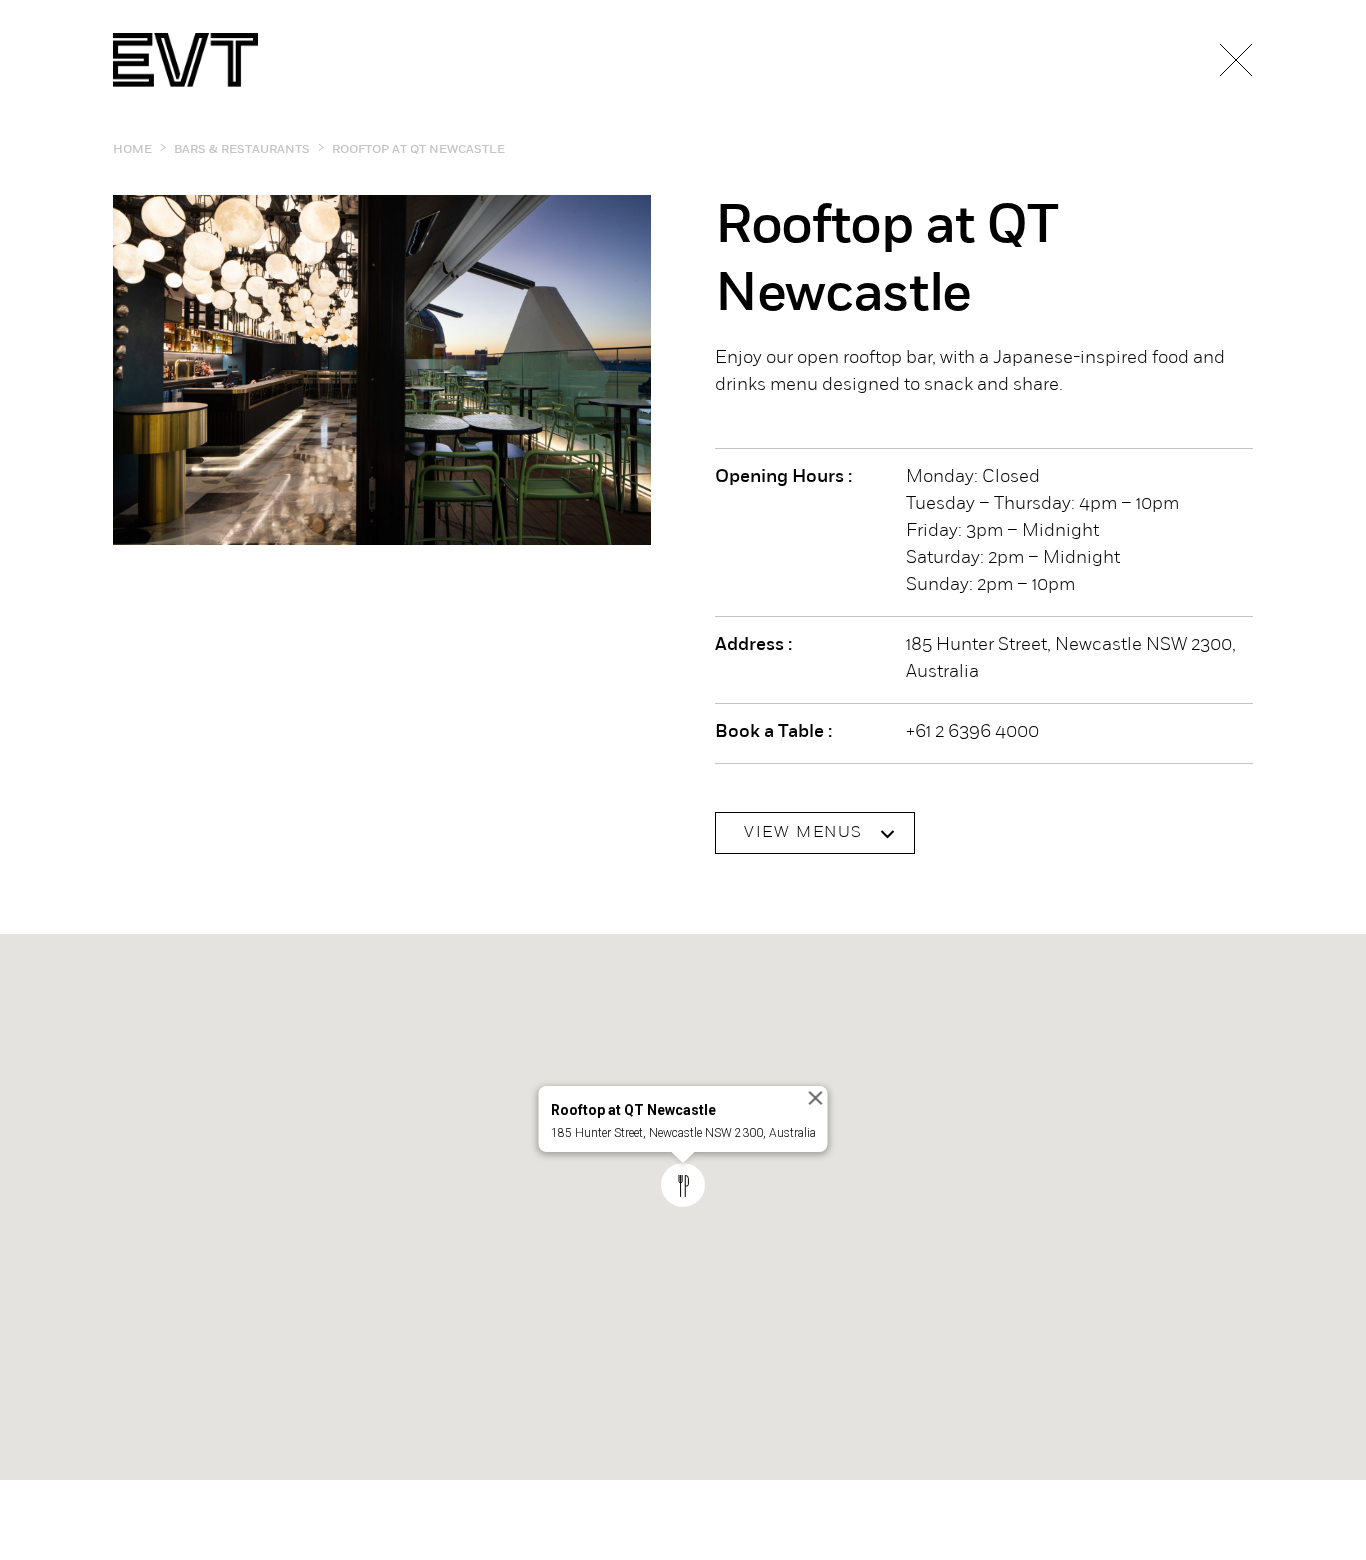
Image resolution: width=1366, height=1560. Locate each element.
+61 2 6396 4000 (972, 733)
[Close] (816, 1098)
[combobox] (815, 833)
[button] (683, 1185)
